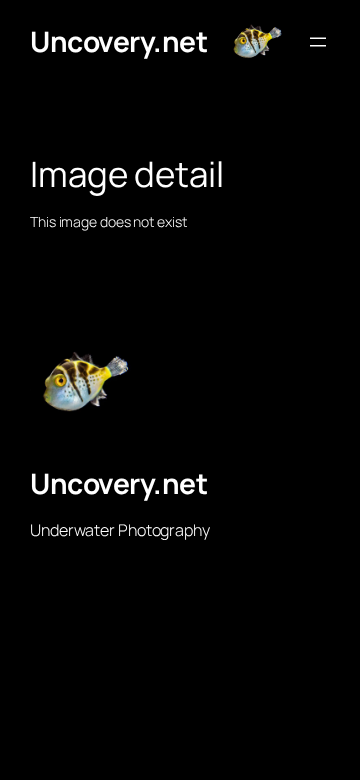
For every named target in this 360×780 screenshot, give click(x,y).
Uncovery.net (118, 41)
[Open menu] (318, 42)
